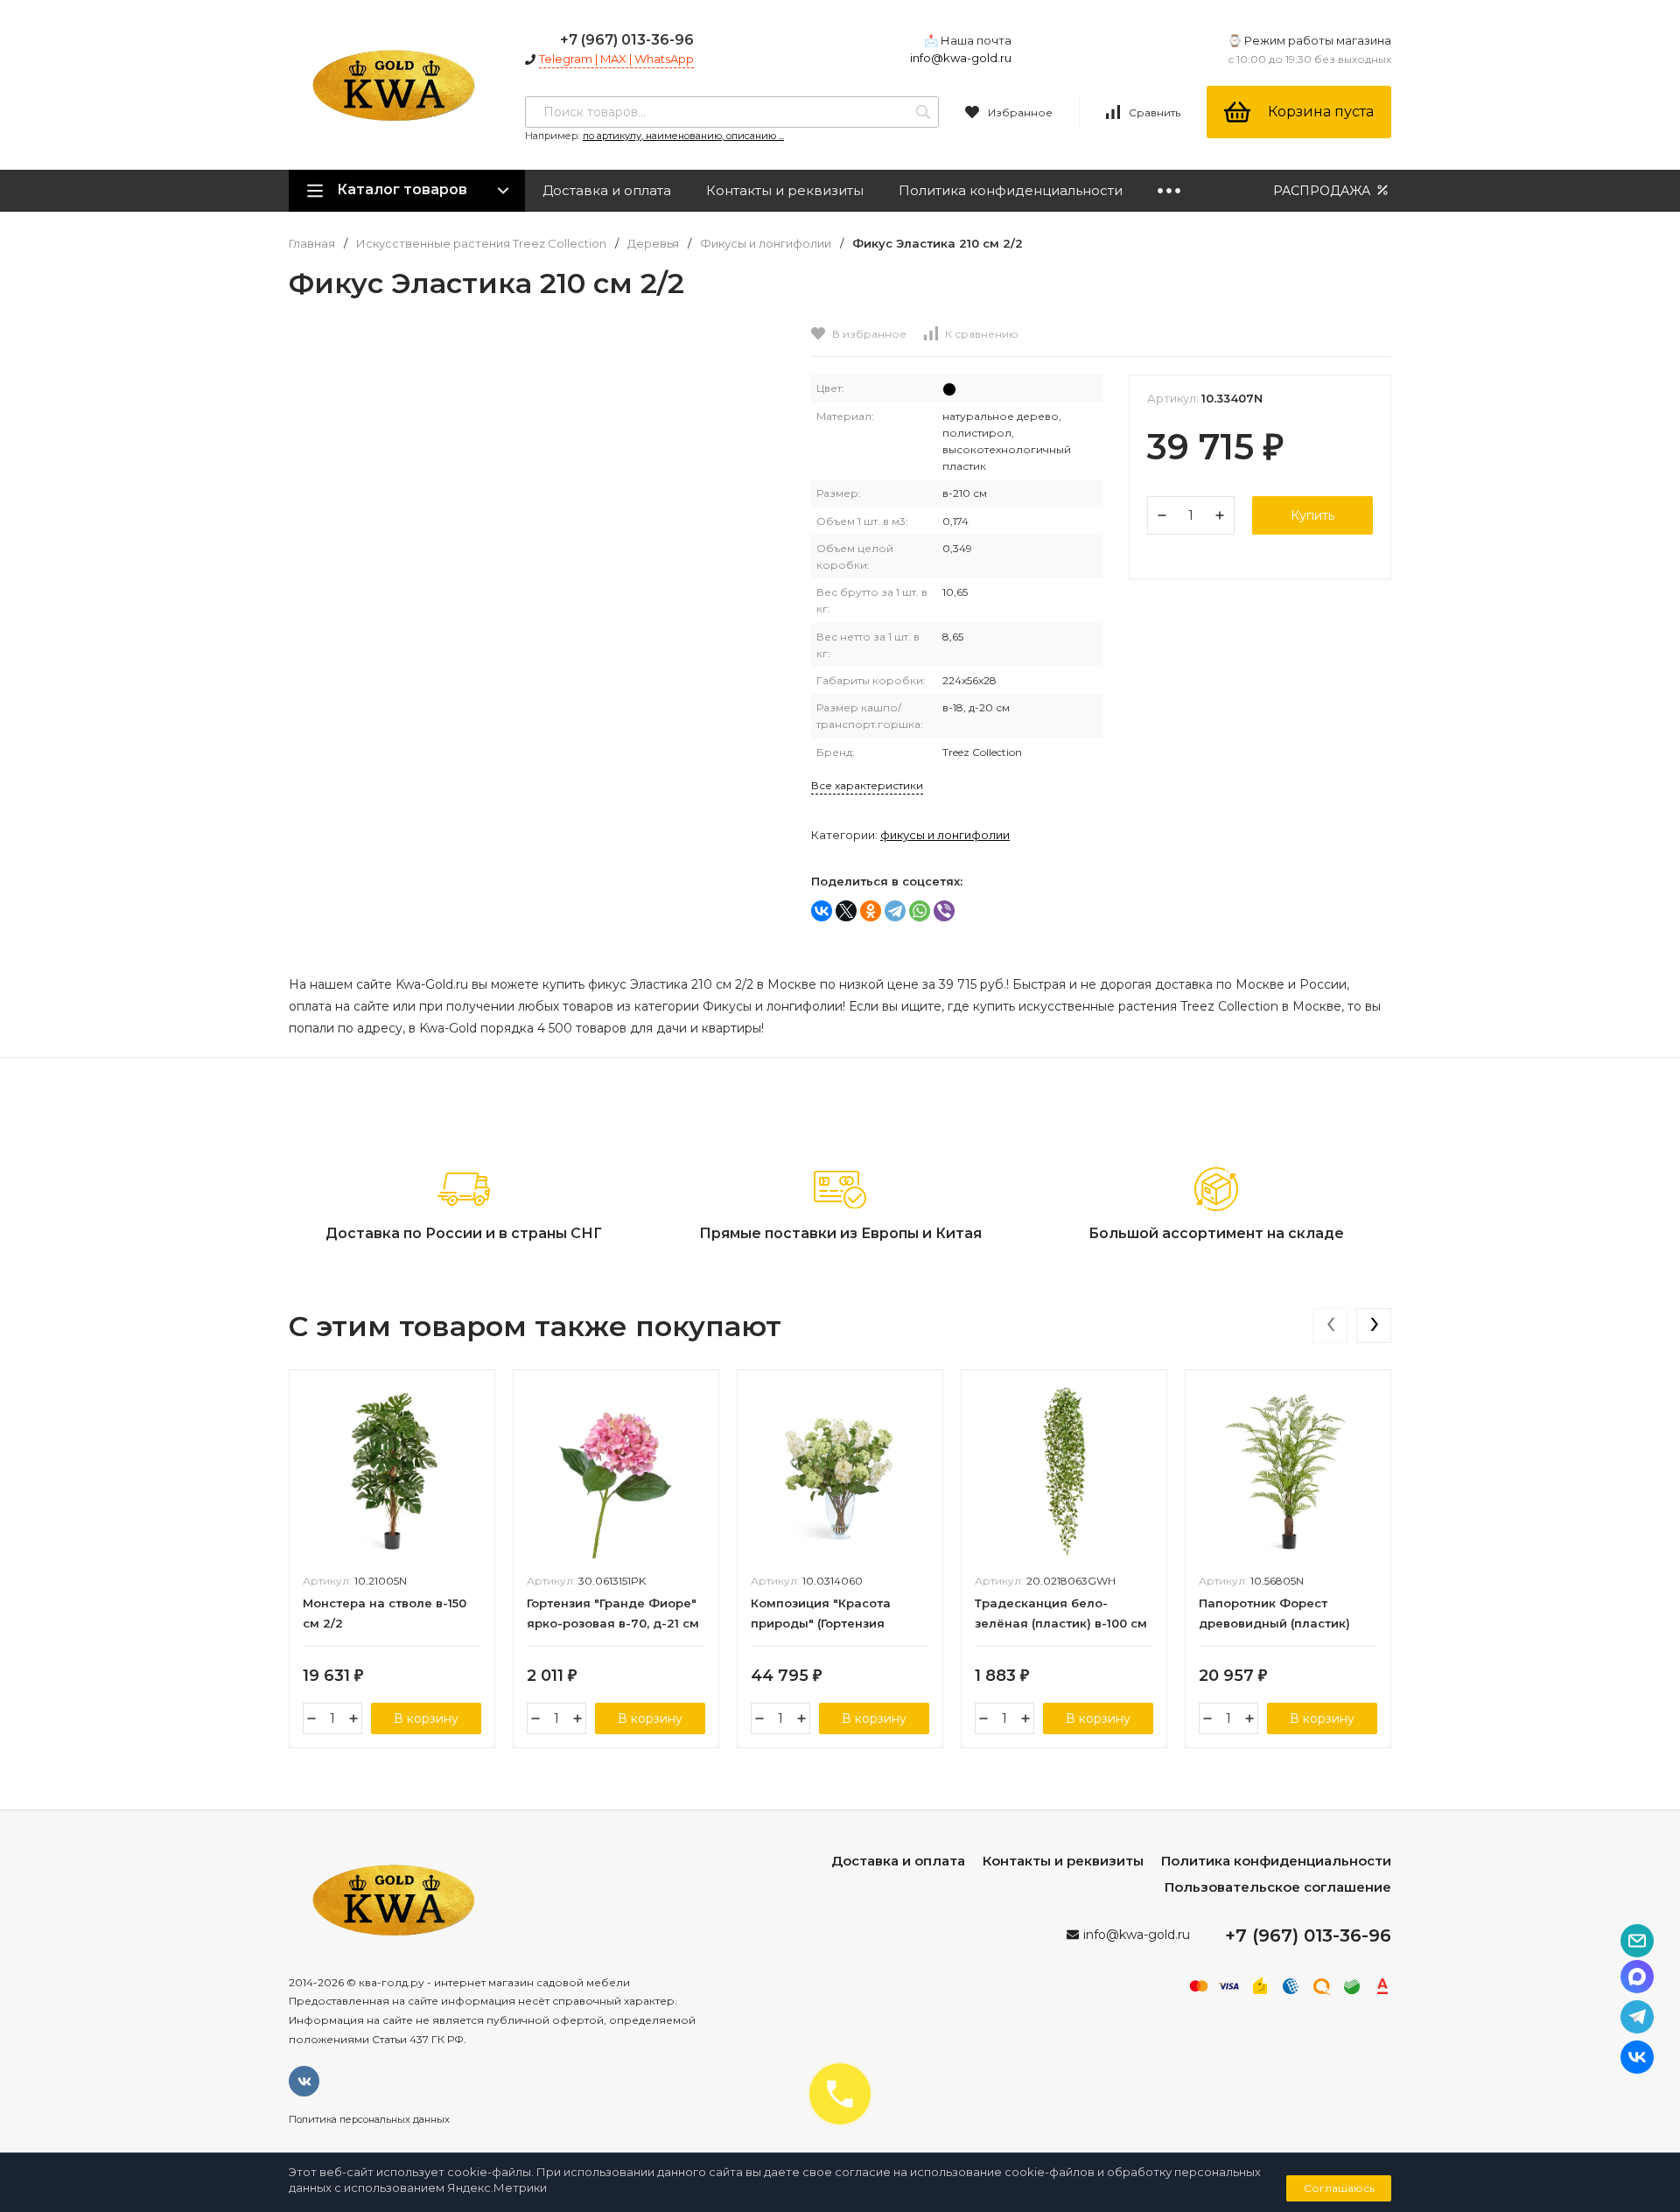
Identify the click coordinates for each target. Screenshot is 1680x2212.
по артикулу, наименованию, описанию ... (683, 136)
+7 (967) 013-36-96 (627, 40)
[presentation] (1330, 1326)
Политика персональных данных (369, 2119)
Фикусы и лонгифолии (766, 244)
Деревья (653, 244)
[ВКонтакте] (822, 911)
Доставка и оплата (607, 190)
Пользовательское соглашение (1278, 1887)
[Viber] (944, 911)
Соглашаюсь (1339, 2188)
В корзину (426, 1718)
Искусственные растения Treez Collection (481, 244)
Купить (1312, 515)
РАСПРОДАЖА (1323, 191)
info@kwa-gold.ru (961, 58)
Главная (312, 244)
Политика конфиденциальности (1011, 190)
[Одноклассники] (871, 911)
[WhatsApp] (920, 911)
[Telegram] (895, 911)
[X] (846, 911)
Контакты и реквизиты (785, 190)
